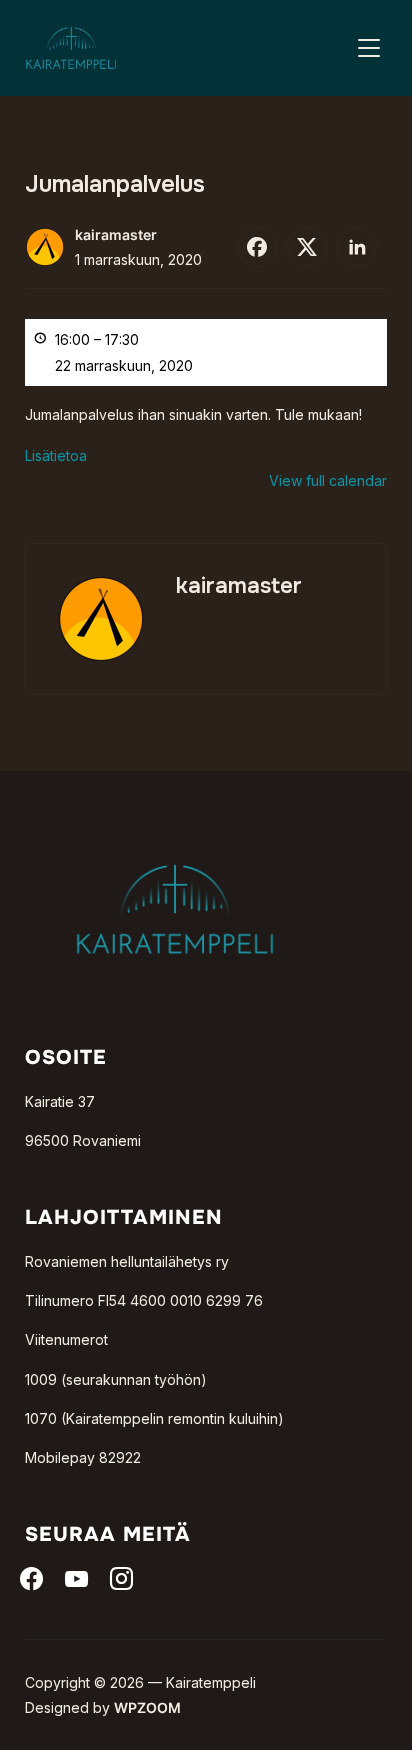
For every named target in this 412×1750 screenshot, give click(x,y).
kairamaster (116, 234)
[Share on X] (307, 247)
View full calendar (328, 480)
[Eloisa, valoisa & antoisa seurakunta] (175, 831)
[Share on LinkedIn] (357, 247)
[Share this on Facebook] (257, 247)
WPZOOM (147, 1707)
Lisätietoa (56, 455)
